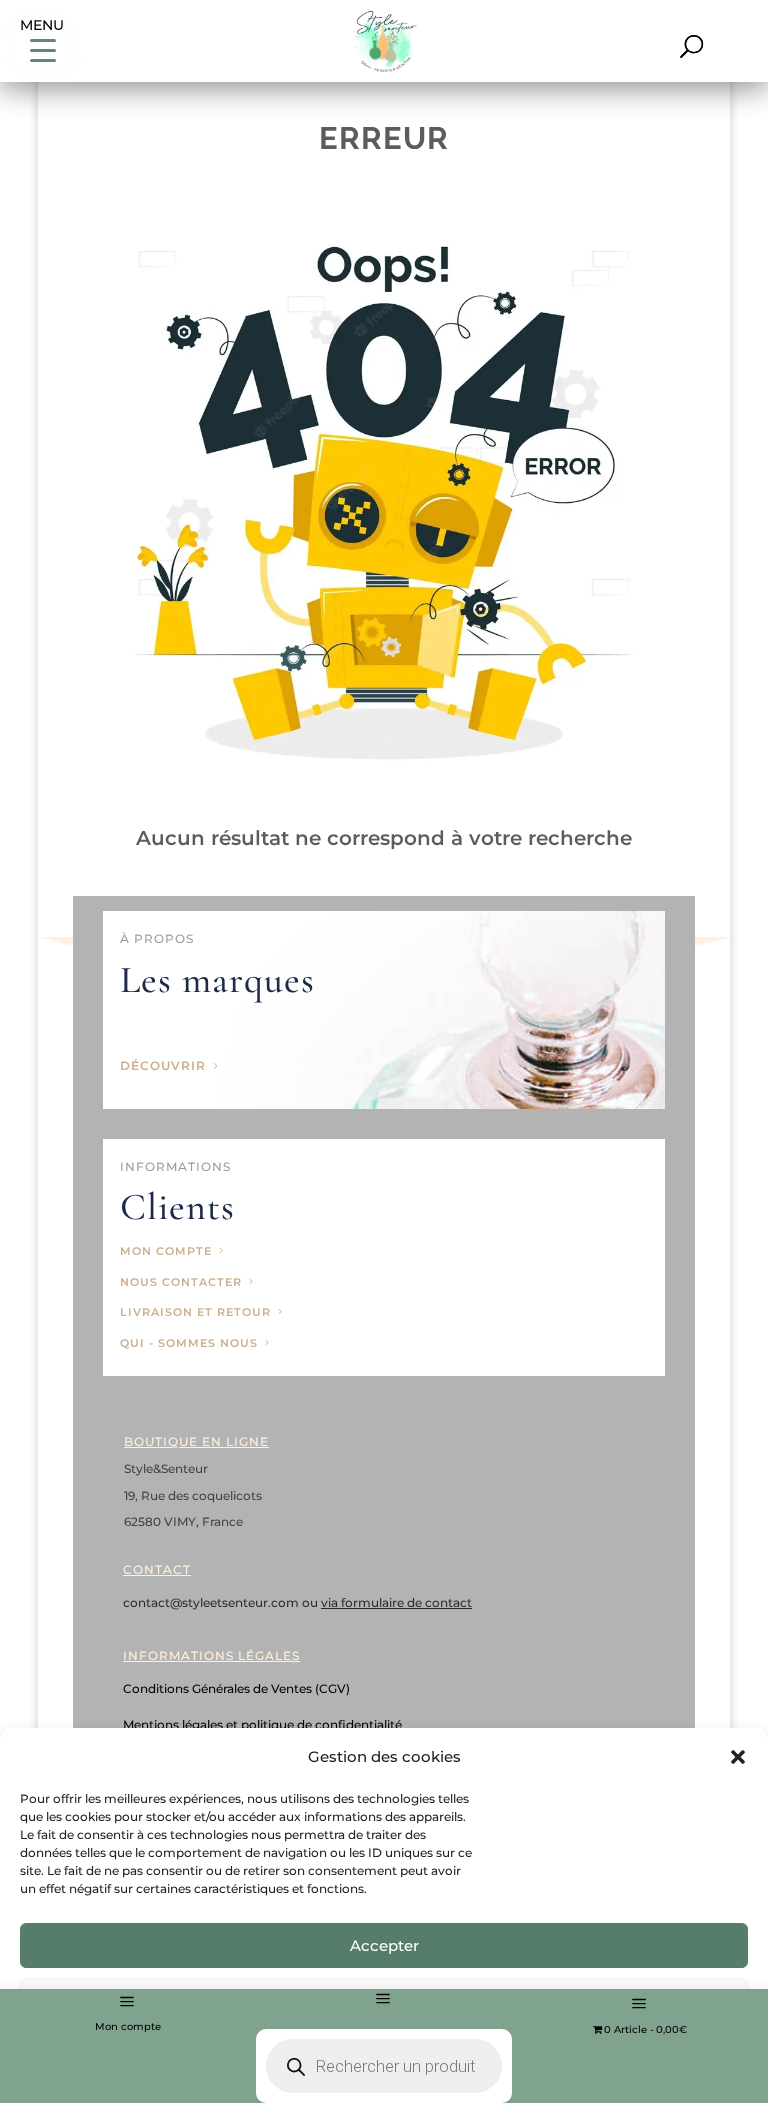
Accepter (384, 1945)
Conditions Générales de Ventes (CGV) (236, 1688)
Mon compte (128, 2026)
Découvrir (163, 1065)
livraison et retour (195, 1312)
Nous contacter (181, 1282)
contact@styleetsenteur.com (212, 1602)
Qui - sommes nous (189, 1343)
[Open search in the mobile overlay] (384, 2009)
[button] (738, 1757)
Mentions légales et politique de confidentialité (262, 1724)
